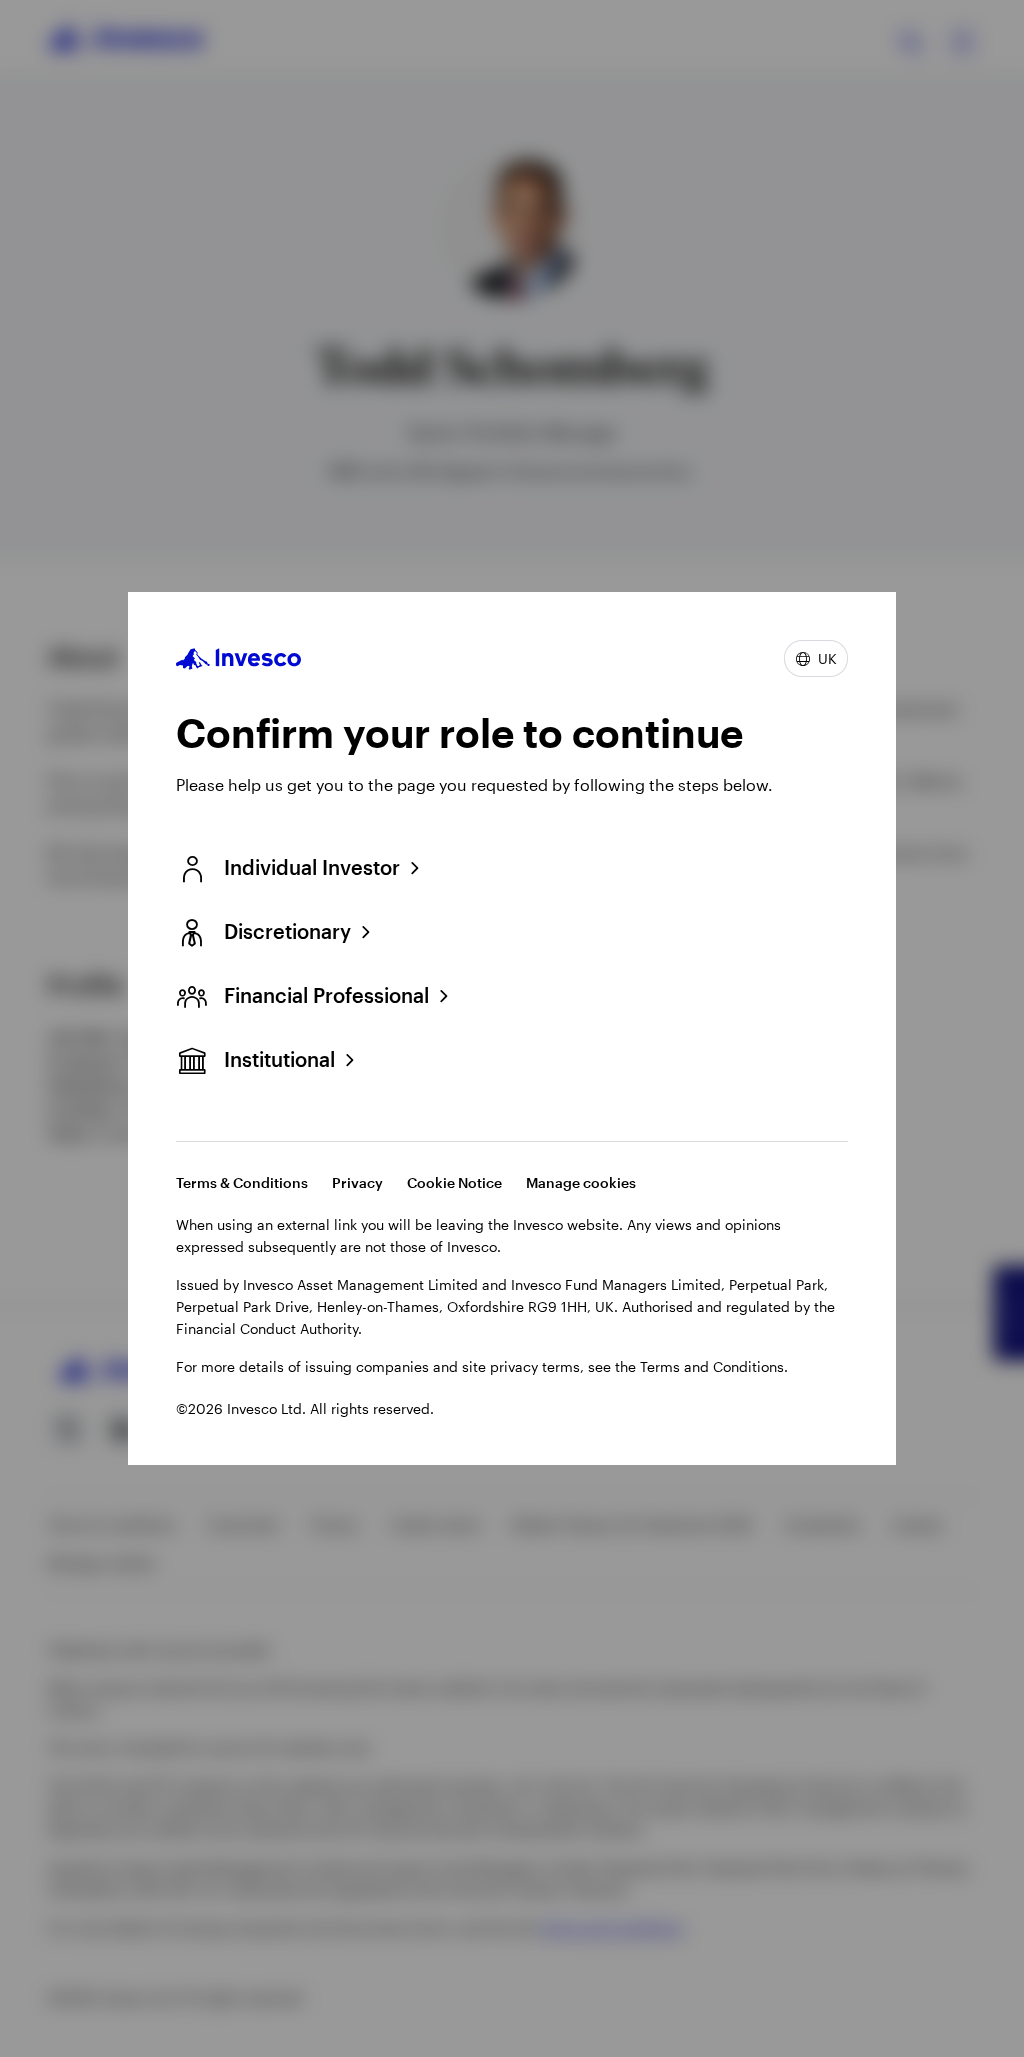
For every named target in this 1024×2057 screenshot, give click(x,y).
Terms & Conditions (242, 1182)
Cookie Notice (454, 1182)
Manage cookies (581, 1182)
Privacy (357, 1182)
